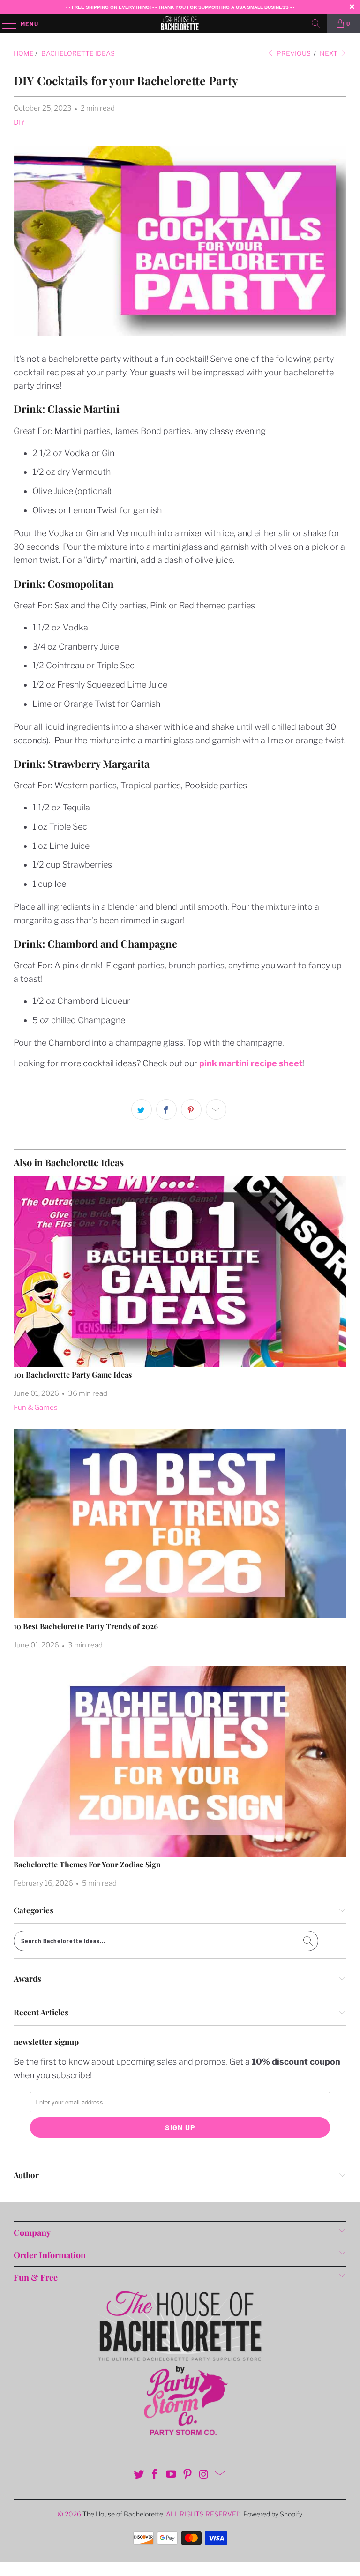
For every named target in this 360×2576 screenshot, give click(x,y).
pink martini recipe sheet (251, 1063)
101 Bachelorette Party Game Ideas (73, 1374)
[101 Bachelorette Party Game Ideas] (180, 1272)
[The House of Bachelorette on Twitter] (139, 2475)
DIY (19, 122)
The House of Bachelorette (123, 2514)
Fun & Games (36, 1408)
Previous (293, 53)
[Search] (316, 23)
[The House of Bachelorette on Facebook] (155, 2475)
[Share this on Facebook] (166, 1109)
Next (329, 53)
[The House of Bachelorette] (180, 23)
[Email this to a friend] (216, 1109)
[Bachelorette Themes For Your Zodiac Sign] (180, 1761)
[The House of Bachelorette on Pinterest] (188, 2475)
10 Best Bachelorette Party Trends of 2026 (86, 1626)
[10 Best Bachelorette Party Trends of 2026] (180, 1524)
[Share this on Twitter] (142, 1109)
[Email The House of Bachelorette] (220, 2475)
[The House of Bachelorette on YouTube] (172, 2475)
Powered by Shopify (273, 2514)
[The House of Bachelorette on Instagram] (204, 2475)
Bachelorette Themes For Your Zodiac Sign (87, 1864)
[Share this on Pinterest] (191, 1109)
